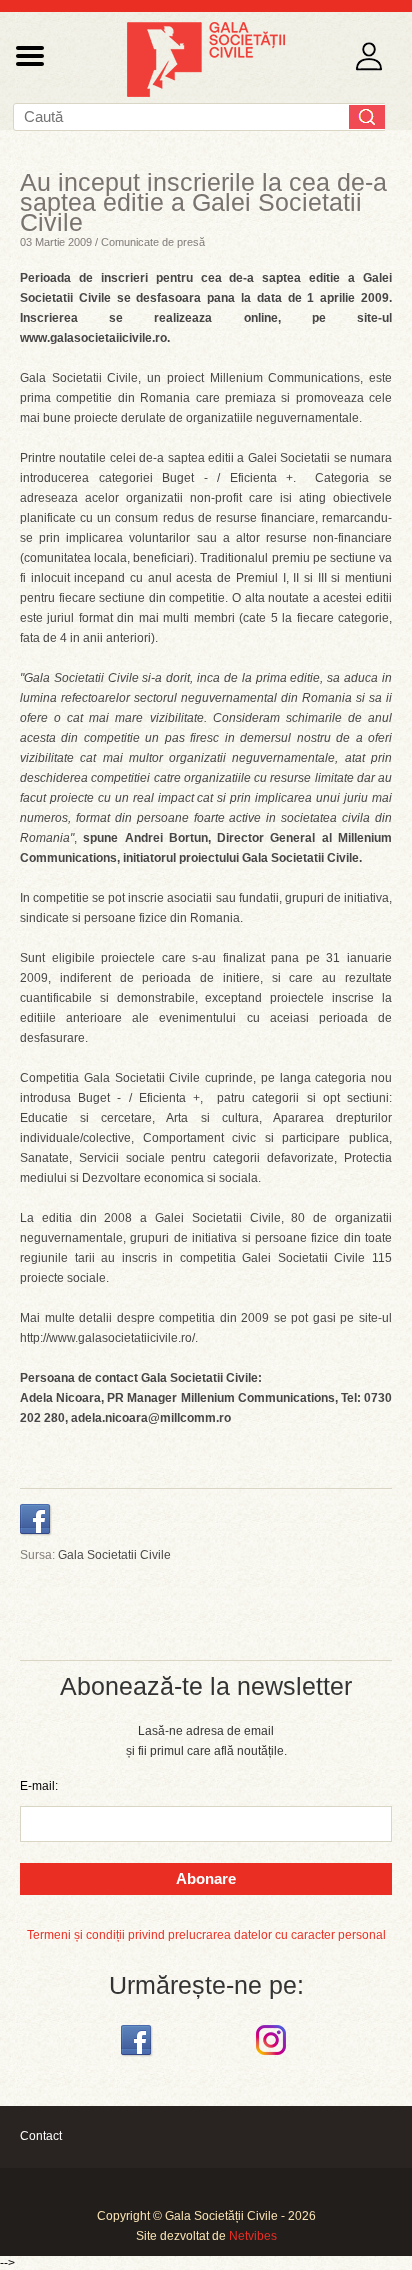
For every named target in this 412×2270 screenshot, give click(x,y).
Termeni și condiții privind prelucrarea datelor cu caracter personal (206, 1935)
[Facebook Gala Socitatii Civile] (138, 2056)
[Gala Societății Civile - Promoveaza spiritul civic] (206, 93)
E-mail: (39, 1786)
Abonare (206, 1878)
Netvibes (253, 2236)
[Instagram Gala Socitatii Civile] (273, 2056)
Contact (41, 2136)
